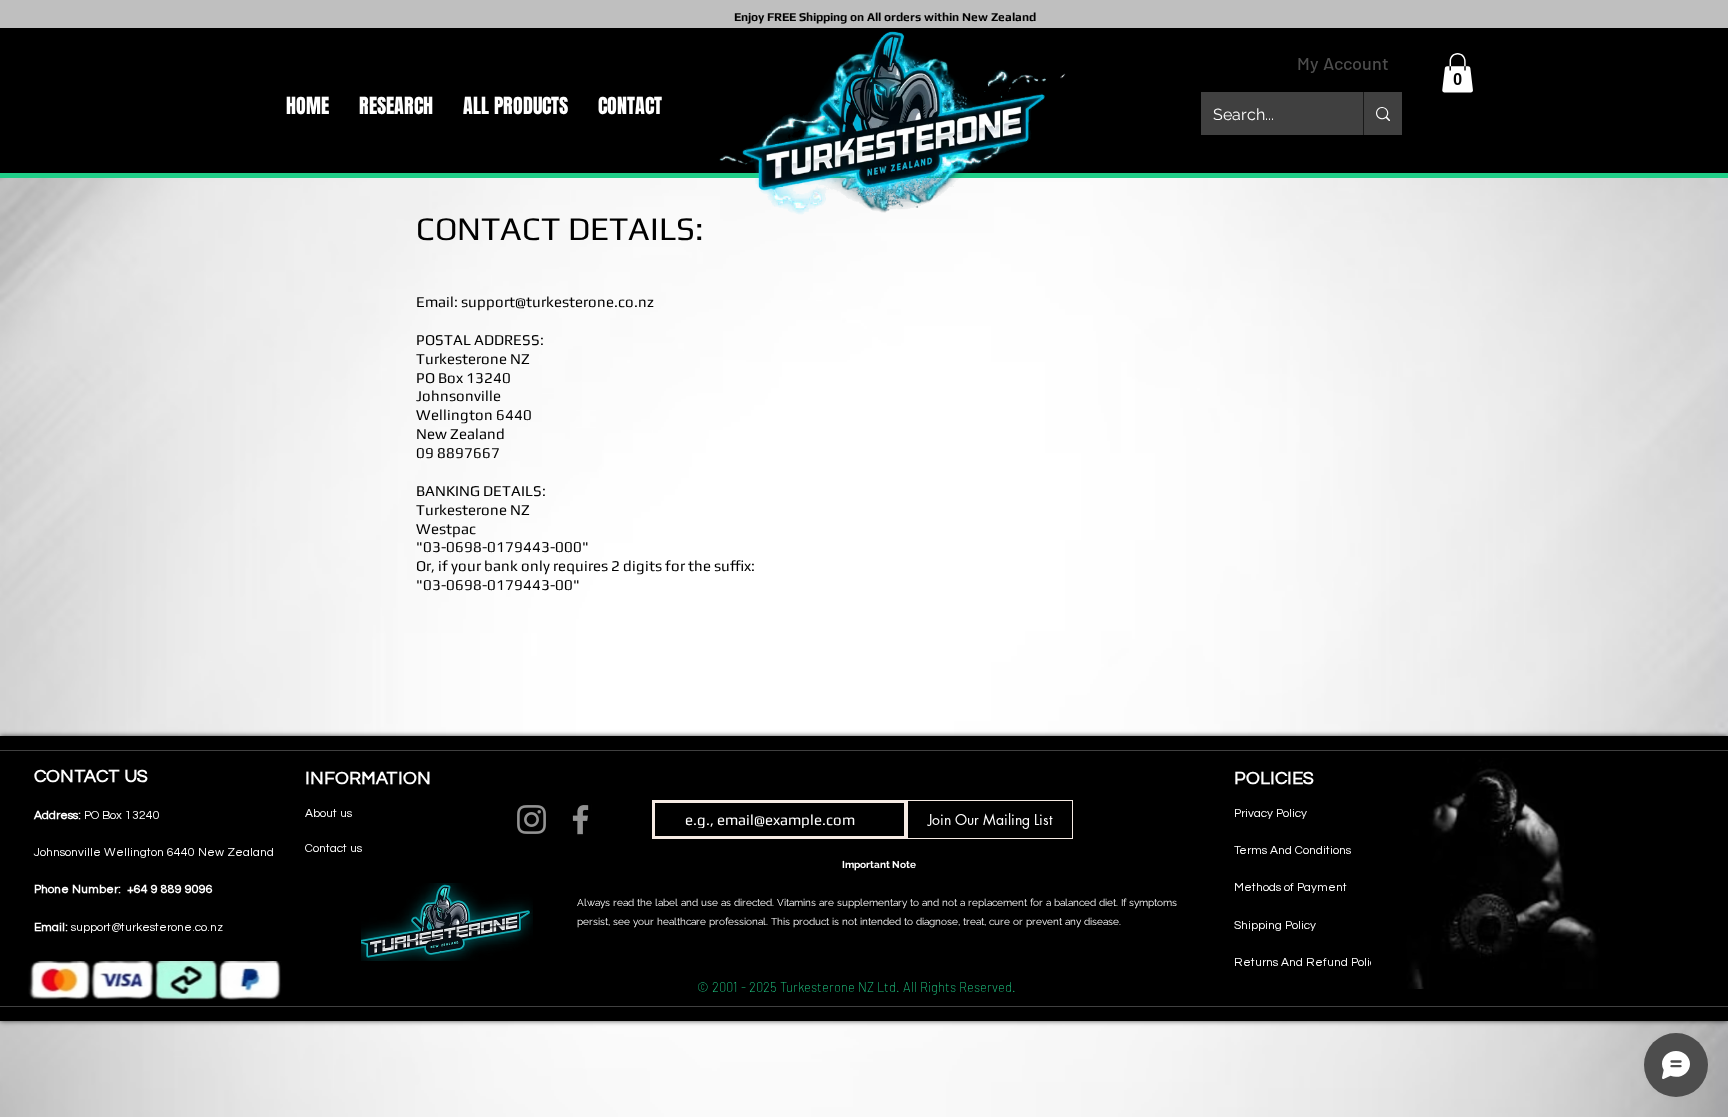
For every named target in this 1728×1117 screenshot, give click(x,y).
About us (328, 813)
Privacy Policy (1270, 813)
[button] (1457, 72)
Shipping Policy (1275, 925)
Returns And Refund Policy (1308, 962)
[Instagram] (531, 819)
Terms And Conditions (1292, 850)
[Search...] (1382, 113)
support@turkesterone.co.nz (557, 301)
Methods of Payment (1290, 887)
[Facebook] (580, 819)
